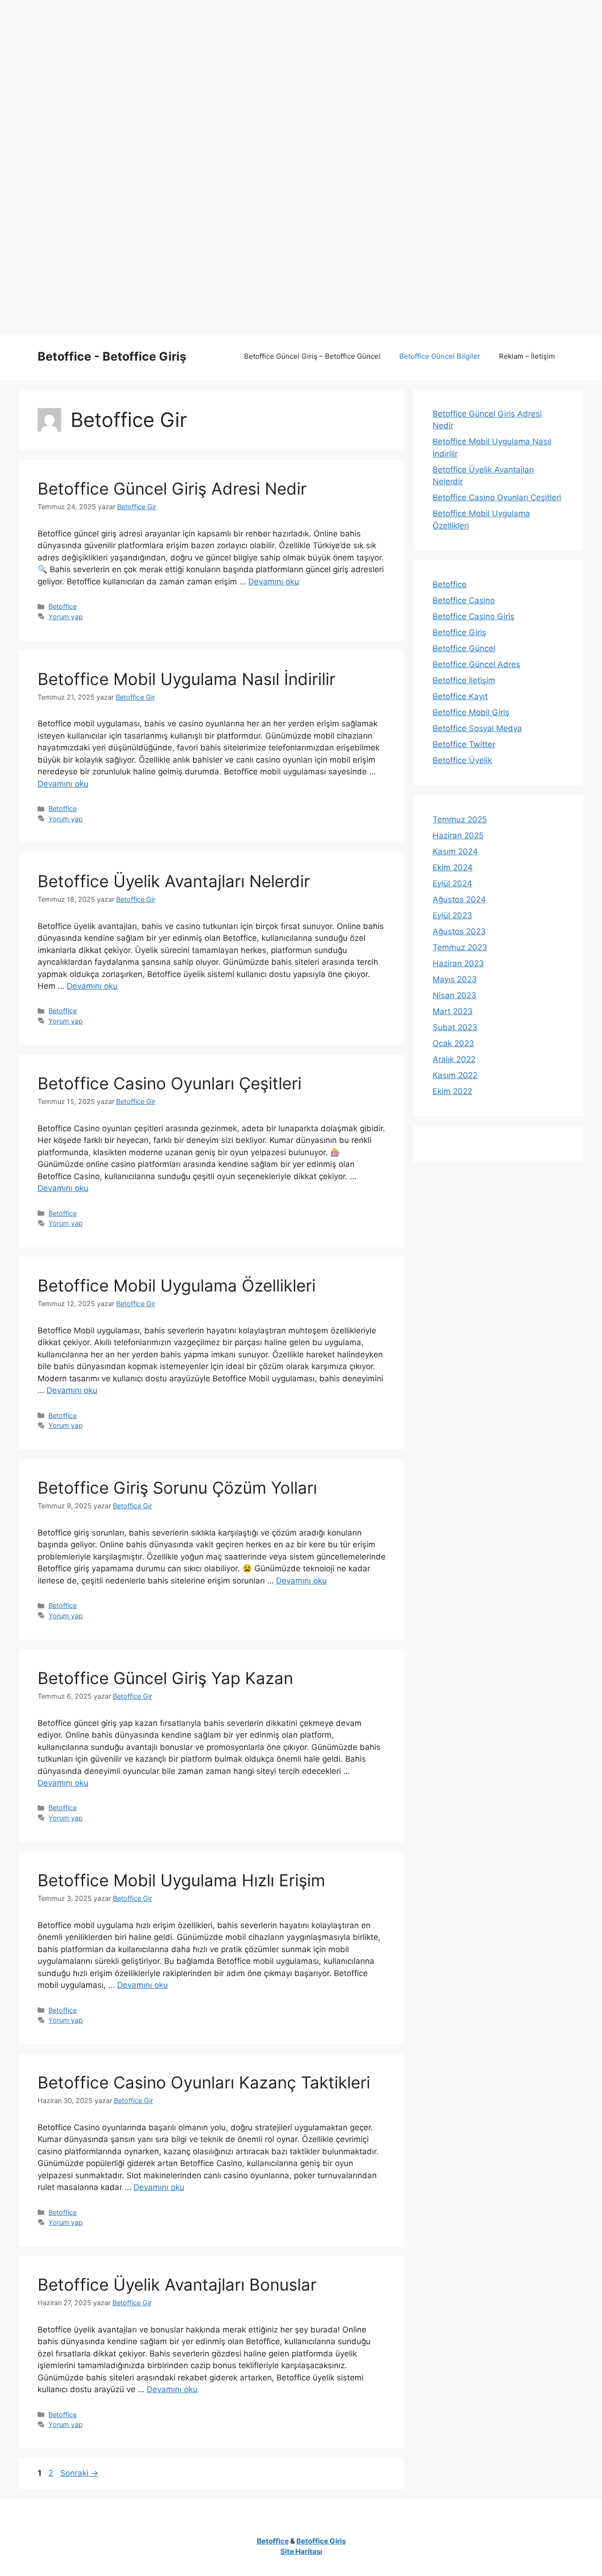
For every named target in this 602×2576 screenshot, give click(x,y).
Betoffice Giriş (459, 632)
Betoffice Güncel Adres (476, 664)
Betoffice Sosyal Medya (477, 728)
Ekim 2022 (452, 1091)
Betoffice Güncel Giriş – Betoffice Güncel (312, 356)
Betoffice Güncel (464, 648)
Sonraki (79, 2473)
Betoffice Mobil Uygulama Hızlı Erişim (181, 1880)
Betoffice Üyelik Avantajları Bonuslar (177, 2285)
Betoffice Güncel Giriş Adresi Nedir (172, 488)
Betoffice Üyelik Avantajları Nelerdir (174, 881)
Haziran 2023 (458, 963)
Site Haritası (301, 2551)
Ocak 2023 (453, 1043)
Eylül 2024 (452, 883)
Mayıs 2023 (455, 979)
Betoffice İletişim (464, 680)
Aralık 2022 (454, 1059)
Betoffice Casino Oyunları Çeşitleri (170, 1083)
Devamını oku (274, 582)
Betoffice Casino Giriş (474, 616)
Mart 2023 (453, 1011)
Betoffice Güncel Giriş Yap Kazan (165, 1678)
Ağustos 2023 (459, 931)
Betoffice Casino (464, 600)
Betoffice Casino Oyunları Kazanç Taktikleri (204, 2082)
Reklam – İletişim (527, 356)
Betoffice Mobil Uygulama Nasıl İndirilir (186, 679)
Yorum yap (66, 617)
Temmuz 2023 (460, 947)
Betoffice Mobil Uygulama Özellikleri (177, 1285)
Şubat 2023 (455, 1027)
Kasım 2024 (455, 851)
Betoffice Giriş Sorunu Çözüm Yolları (177, 1488)
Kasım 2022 (455, 1075)
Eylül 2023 (452, 915)
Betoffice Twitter (464, 744)
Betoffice (63, 606)
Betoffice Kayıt (460, 696)
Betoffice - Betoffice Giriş (112, 356)
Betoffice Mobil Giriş (471, 712)
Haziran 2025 (458, 835)
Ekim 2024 (453, 867)
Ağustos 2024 (459, 899)
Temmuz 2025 (460, 819)
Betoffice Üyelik (462, 760)
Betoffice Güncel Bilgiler (440, 356)
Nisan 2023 (455, 995)
